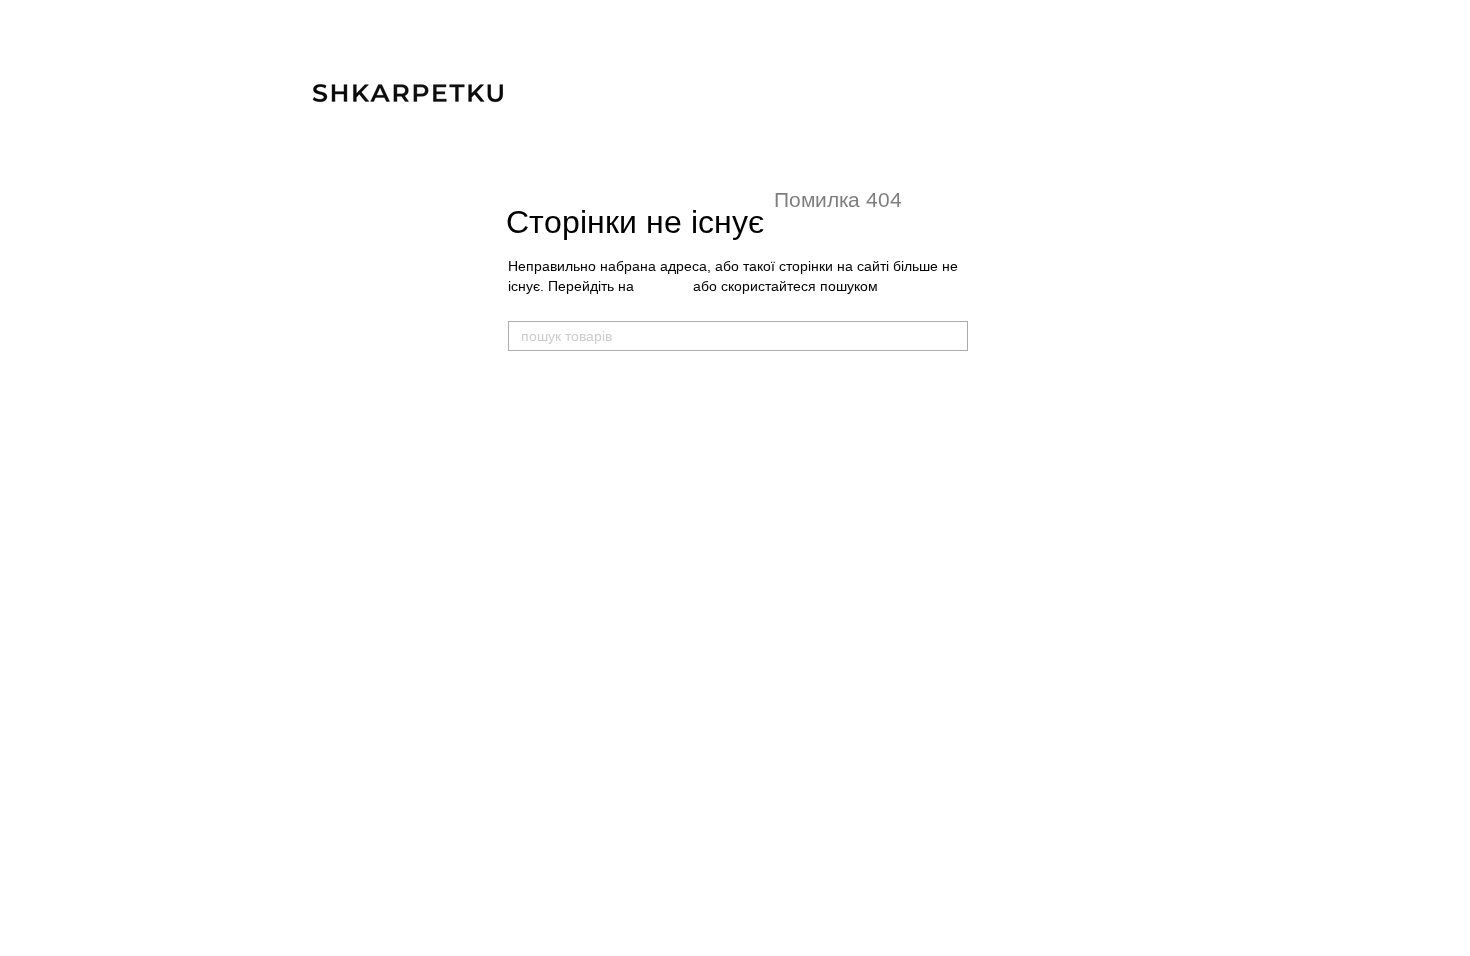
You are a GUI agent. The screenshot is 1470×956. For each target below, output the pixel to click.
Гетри (730, 527)
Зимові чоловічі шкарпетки (588, 506)
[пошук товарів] (952, 336)
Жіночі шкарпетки (570, 545)
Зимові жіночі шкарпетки (582, 666)
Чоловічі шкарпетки (578, 385)
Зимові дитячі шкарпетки (789, 467)
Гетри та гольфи (772, 506)
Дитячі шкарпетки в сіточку (796, 445)
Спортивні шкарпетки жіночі (591, 605)
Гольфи (737, 549)
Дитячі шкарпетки (776, 385)
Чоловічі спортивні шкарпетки (598, 445)
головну (663, 286)
